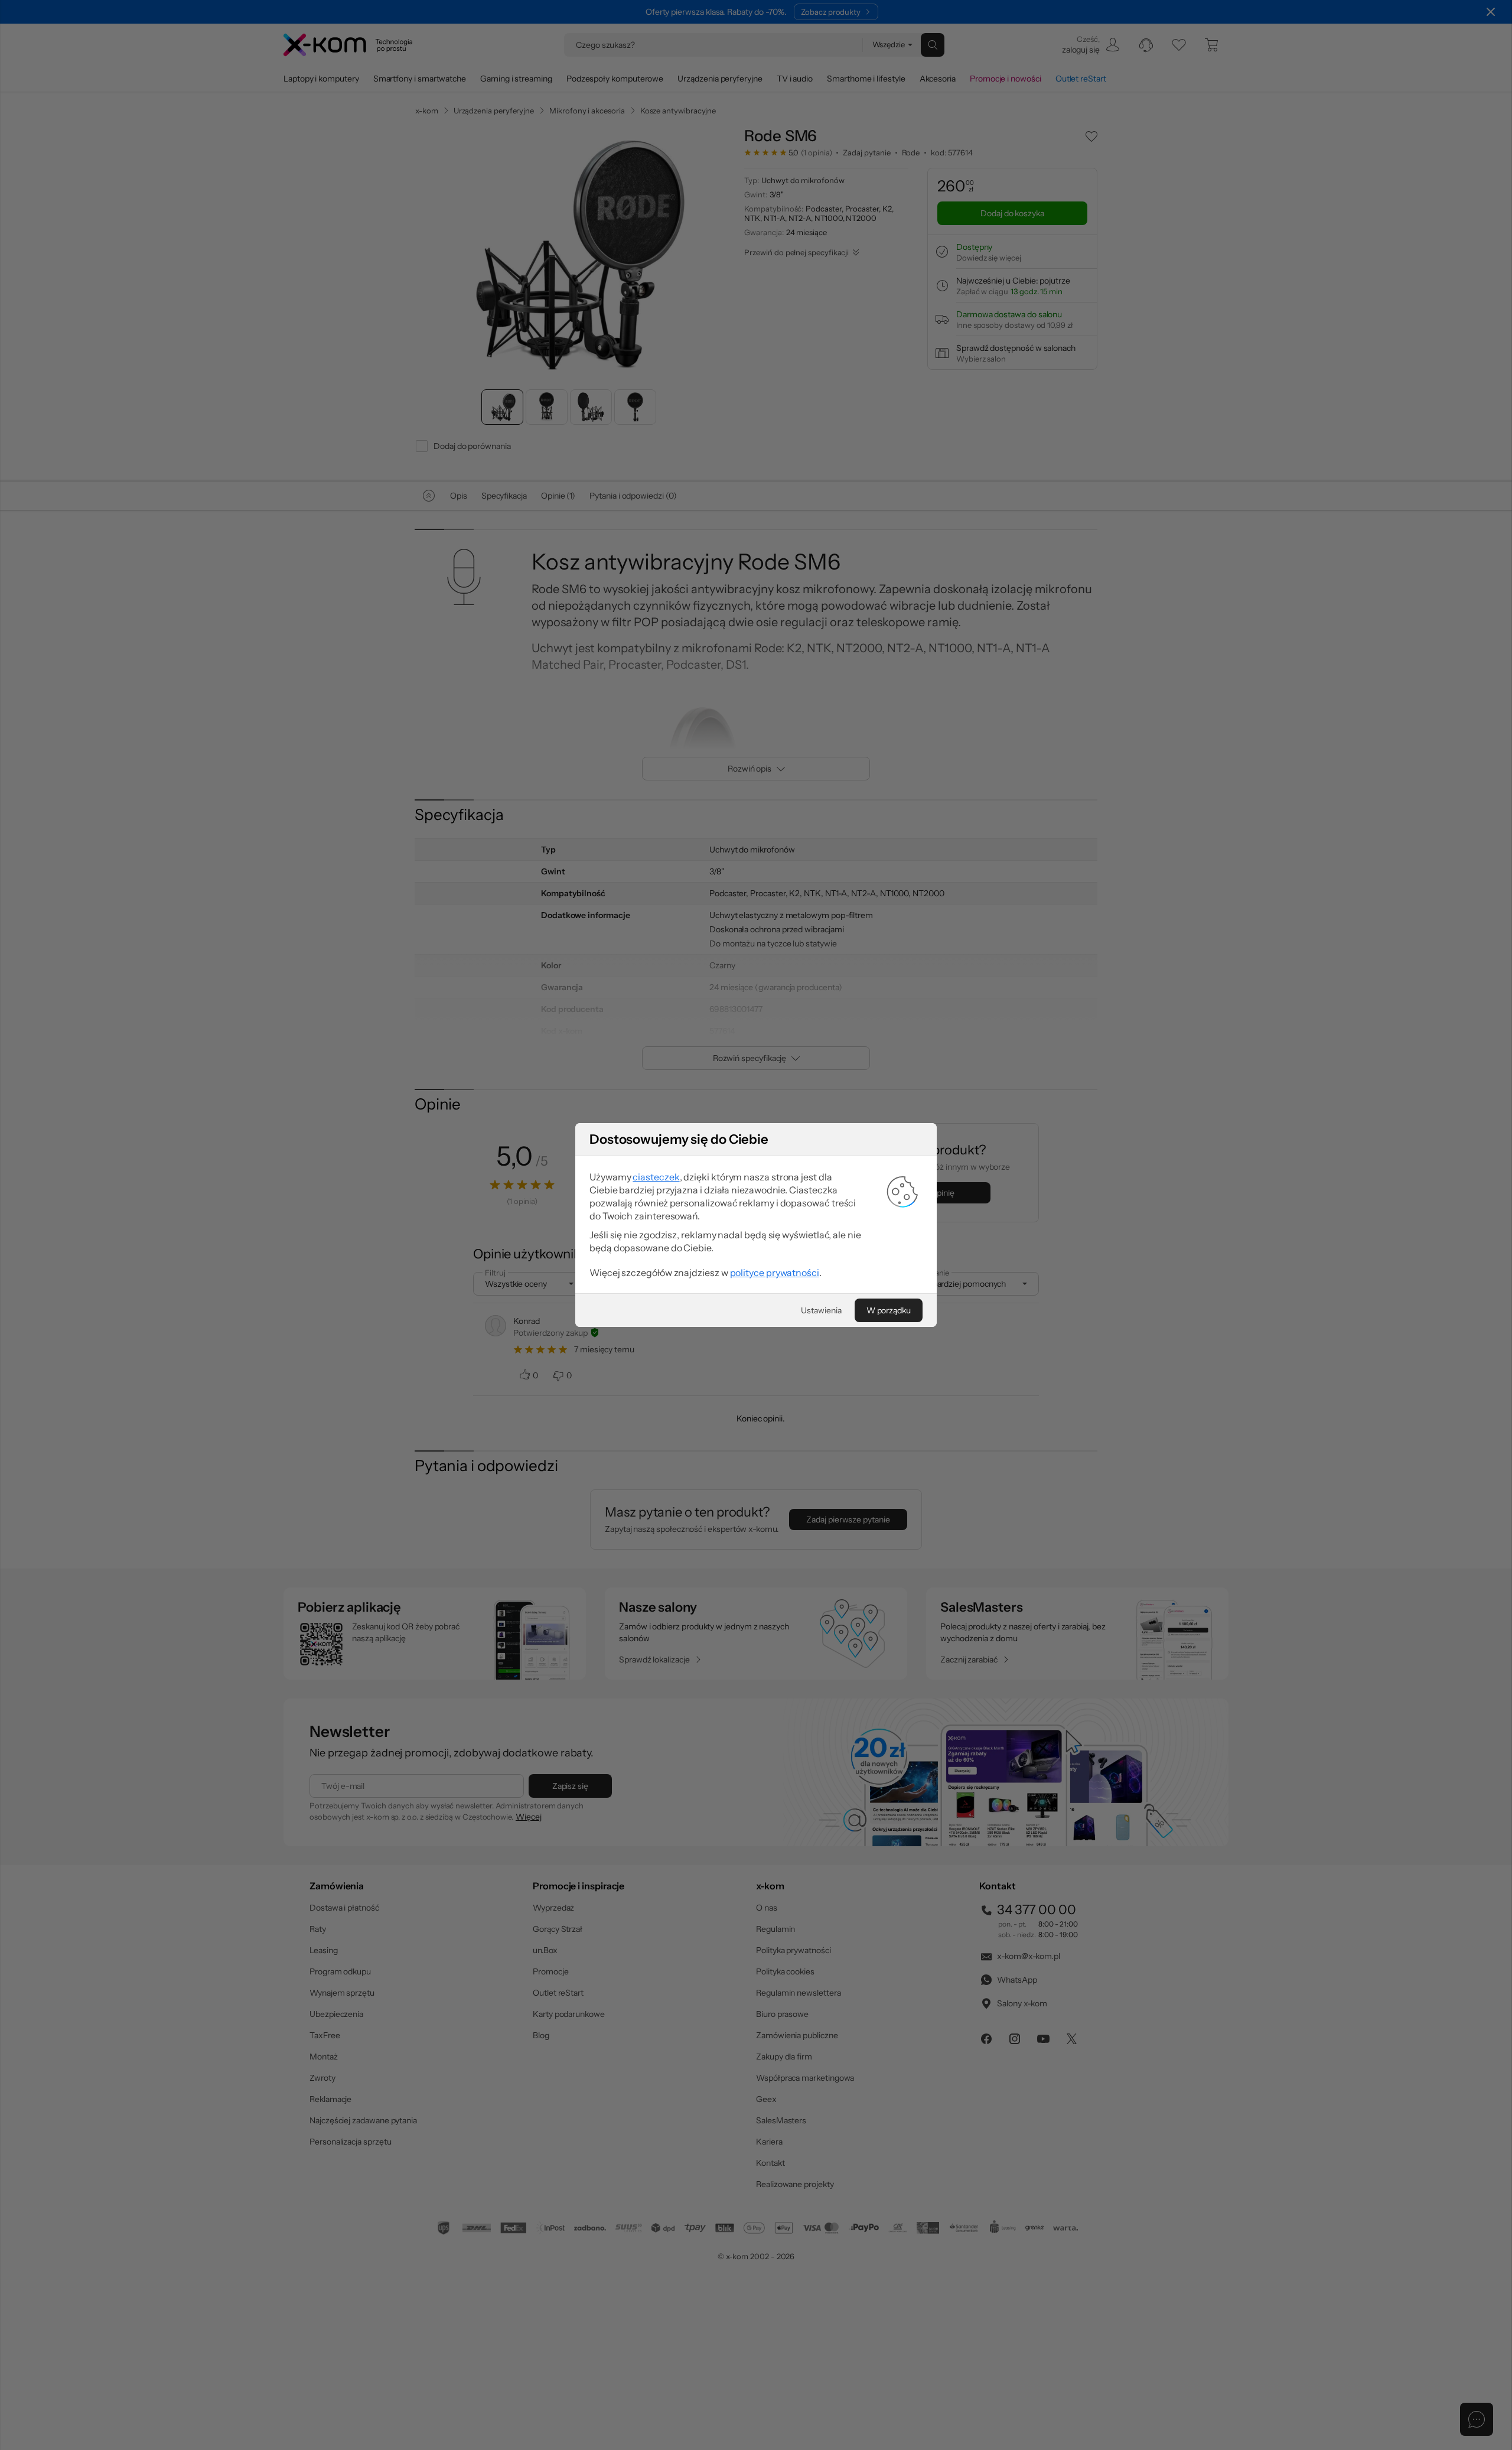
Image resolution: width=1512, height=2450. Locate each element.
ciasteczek (656, 1177)
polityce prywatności (775, 1273)
